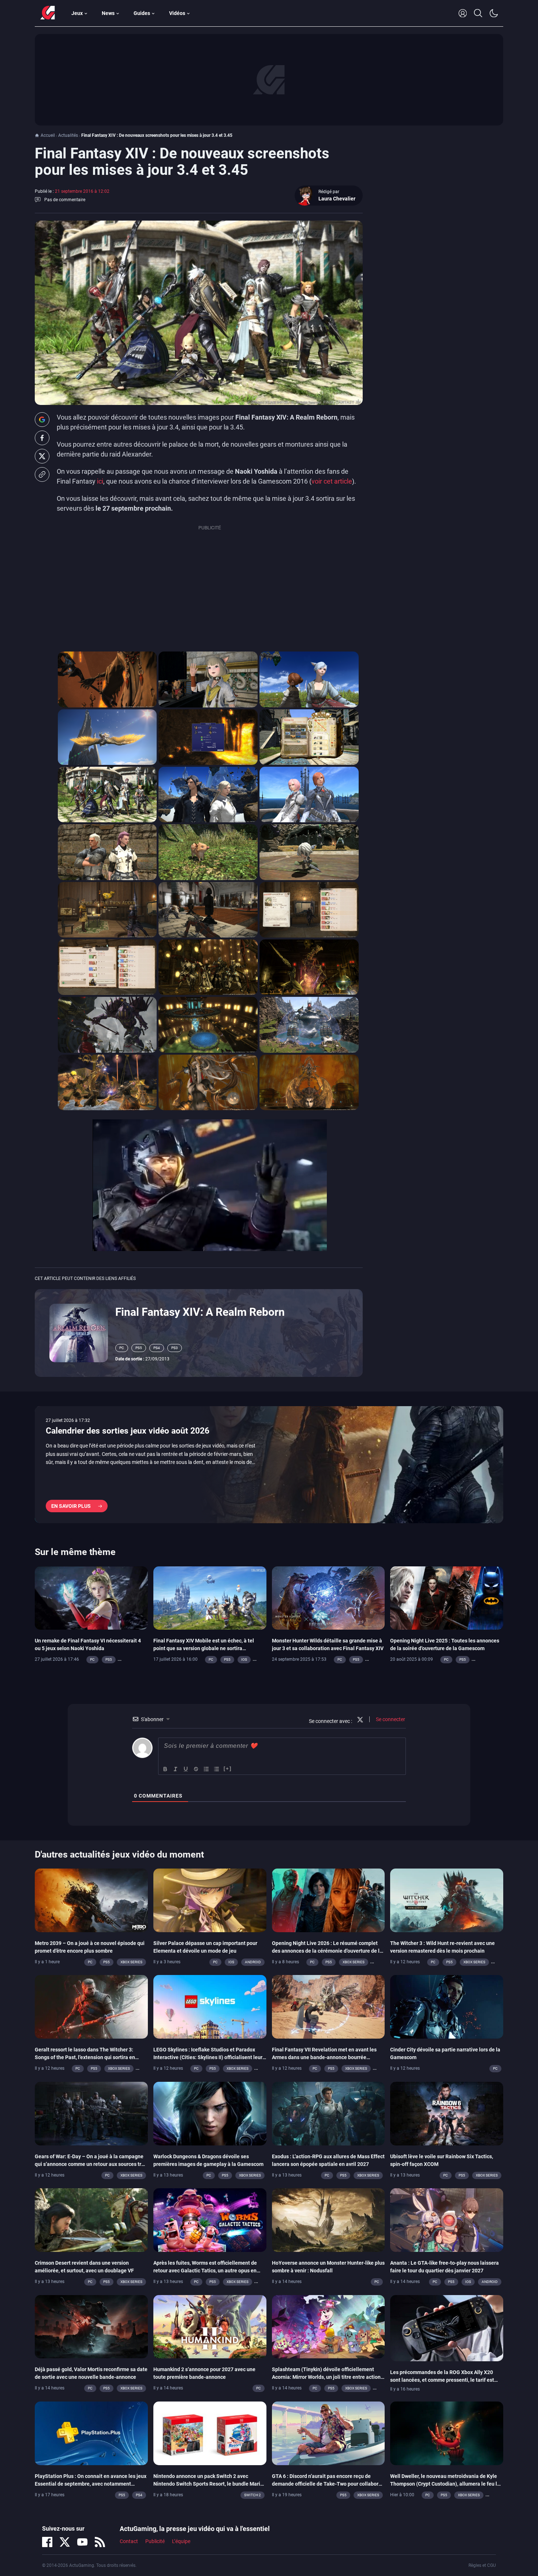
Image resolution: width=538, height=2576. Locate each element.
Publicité (155, 2542)
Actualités (68, 135)
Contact (129, 2542)
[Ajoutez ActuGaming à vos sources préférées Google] (42, 420)
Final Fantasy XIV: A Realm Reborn (200, 1312)
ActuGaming (48, 13)
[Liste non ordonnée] (217, 1769)
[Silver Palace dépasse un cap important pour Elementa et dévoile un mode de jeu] (210, 1900)
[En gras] (165, 1769)
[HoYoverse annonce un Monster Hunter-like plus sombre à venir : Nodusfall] (328, 2220)
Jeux (77, 13)
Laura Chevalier (337, 199)
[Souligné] (186, 1769)
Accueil (48, 135)
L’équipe (181, 2542)
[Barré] (196, 1769)
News (108, 13)
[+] (228, 1768)
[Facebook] (47, 2542)
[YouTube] (82, 2542)
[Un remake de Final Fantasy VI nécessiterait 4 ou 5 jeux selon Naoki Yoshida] (91, 1597)
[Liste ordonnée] (206, 1769)
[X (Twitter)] (65, 2542)
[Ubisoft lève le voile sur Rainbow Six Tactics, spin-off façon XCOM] (447, 2113)
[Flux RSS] (100, 2542)
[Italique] (176, 1769)
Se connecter (390, 1719)
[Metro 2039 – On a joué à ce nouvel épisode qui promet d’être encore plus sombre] (91, 1900)
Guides (142, 13)
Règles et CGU (482, 2565)
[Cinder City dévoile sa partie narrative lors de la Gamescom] (447, 2006)
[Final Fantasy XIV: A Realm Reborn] (79, 1333)
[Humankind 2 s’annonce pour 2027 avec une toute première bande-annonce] (210, 2326)
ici (100, 481)
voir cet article (332, 481)
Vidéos (177, 13)
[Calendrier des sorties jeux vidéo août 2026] (269, 1465)
